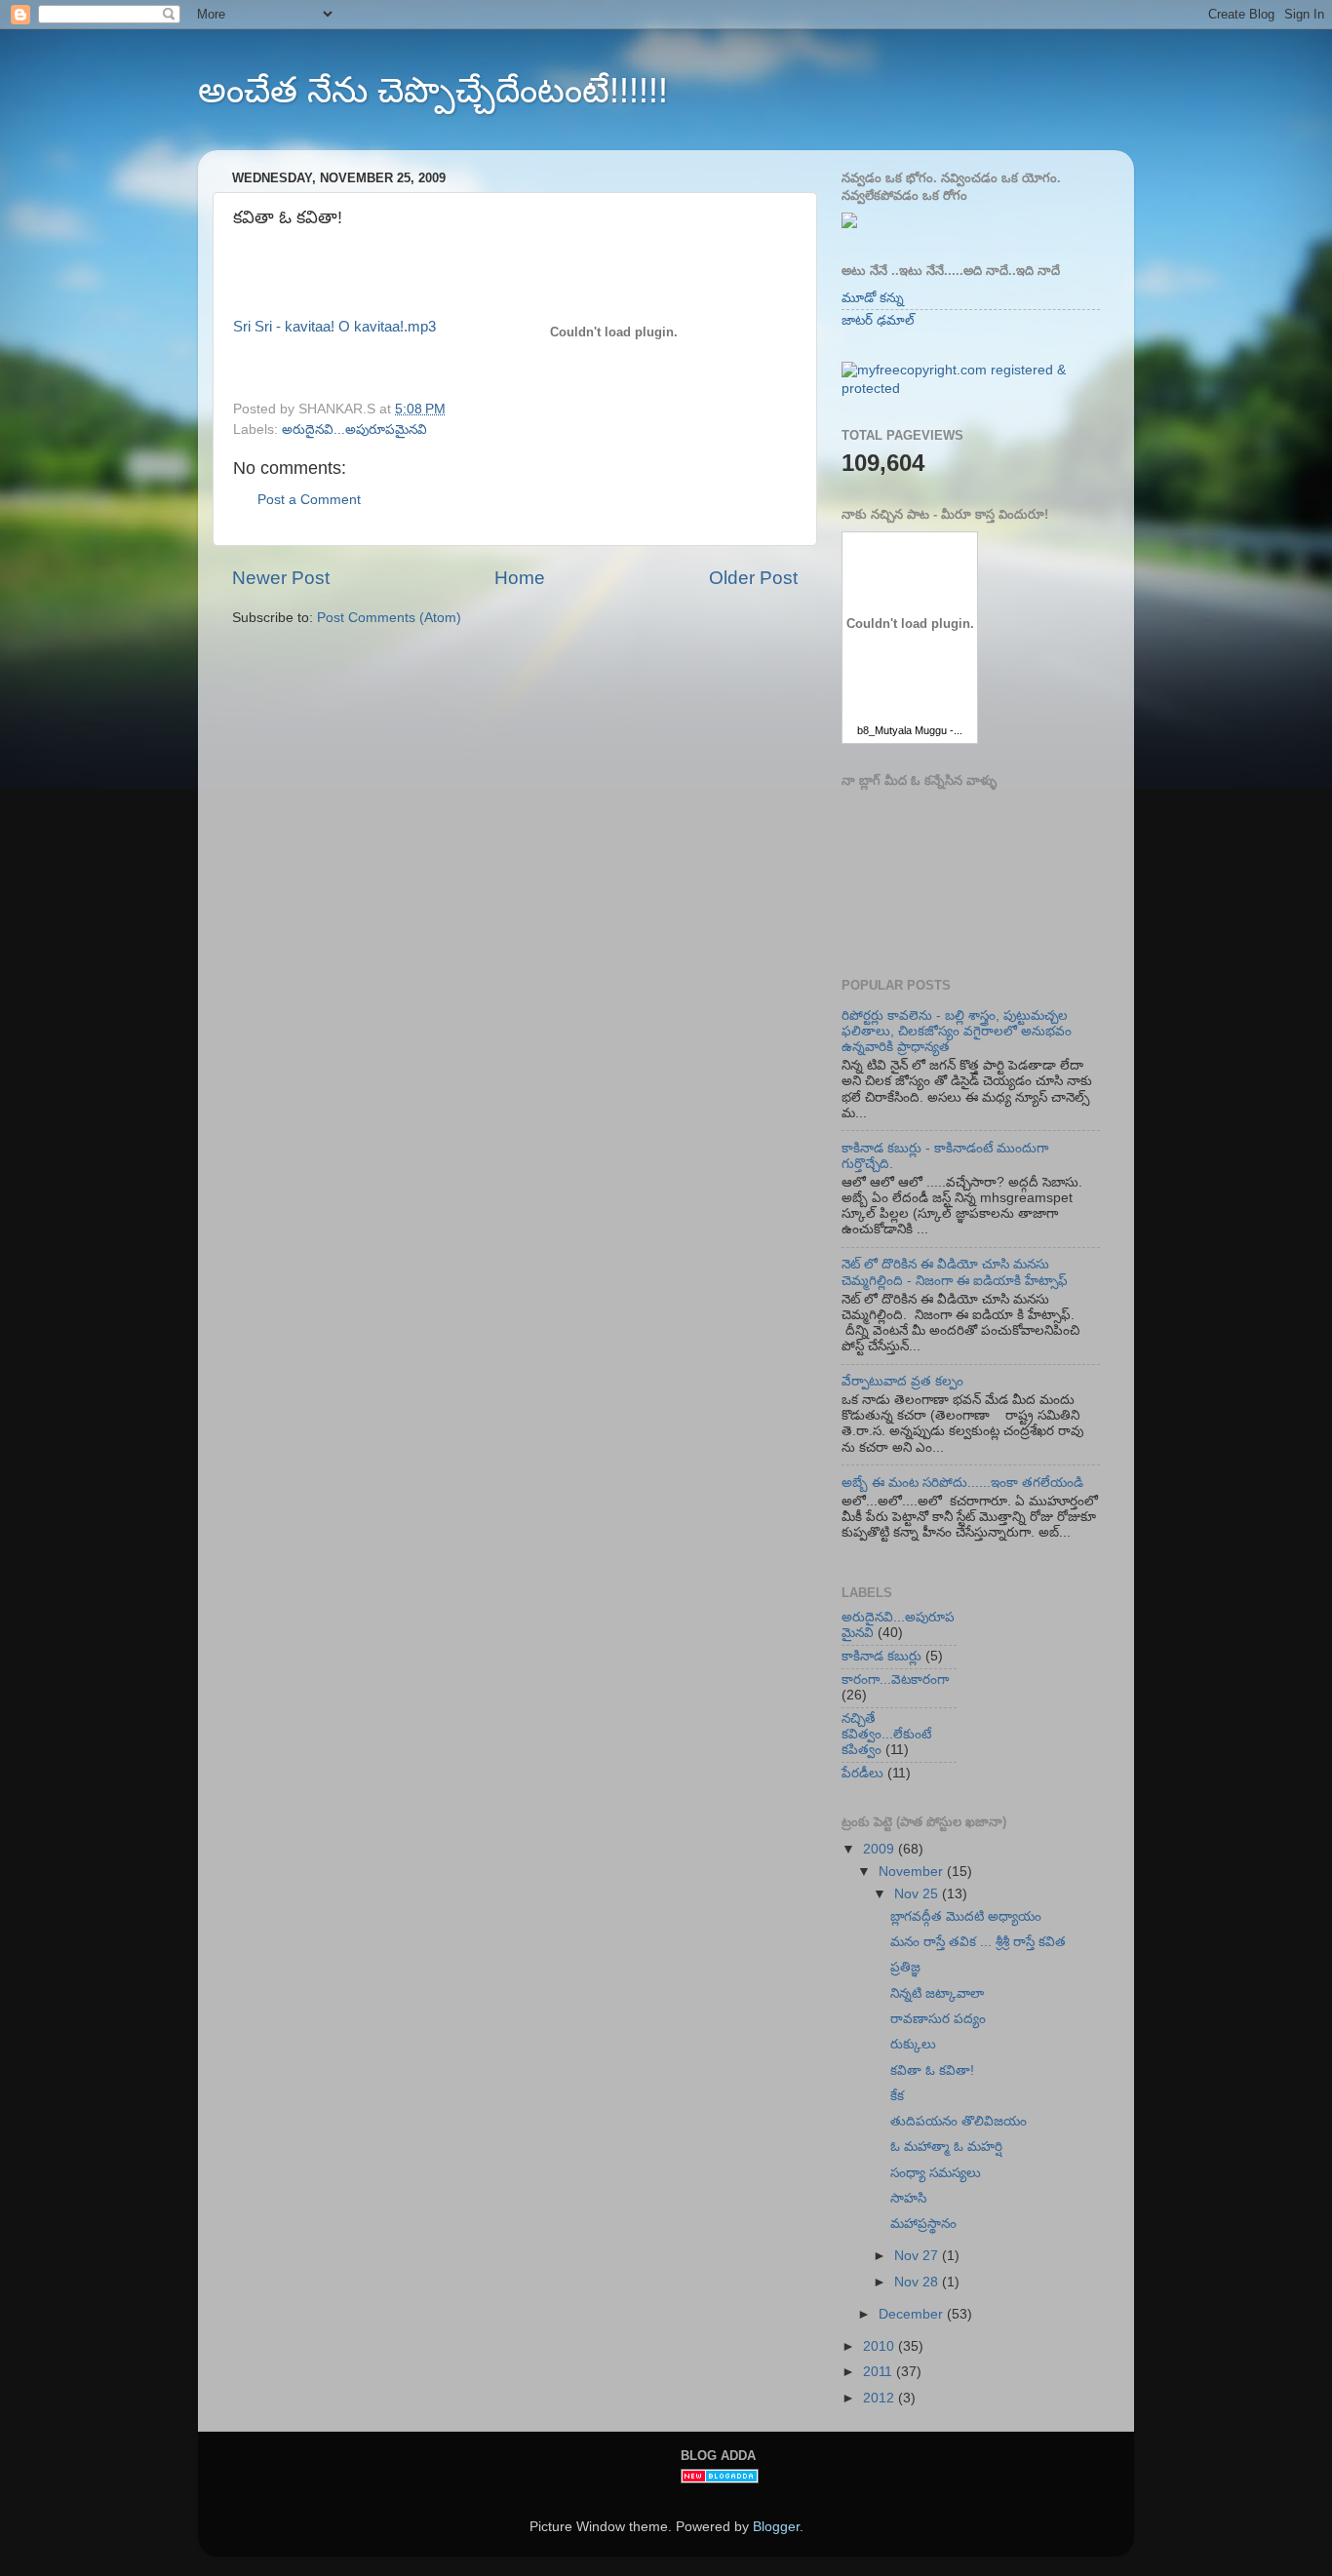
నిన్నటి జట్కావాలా (937, 1993)
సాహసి (908, 2198)
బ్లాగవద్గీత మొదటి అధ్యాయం (966, 1916)
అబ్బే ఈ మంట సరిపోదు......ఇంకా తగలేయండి (962, 1483)
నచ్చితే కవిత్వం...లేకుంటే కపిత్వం (886, 1734)
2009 (881, 1849)
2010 (881, 2346)
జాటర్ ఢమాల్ (878, 320)
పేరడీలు (862, 1773)
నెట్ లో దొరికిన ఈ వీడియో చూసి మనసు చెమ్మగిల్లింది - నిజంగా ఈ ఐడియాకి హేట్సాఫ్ (955, 1272)
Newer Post (281, 578)
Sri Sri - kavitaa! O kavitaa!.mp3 (334, 327)
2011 (880, 2372)
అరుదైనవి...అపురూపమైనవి (354, 429)
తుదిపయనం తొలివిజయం (959, 2121)
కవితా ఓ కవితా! (932, 2070)
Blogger (776, 2527)
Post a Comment (309, 500)
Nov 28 (918, 2282)
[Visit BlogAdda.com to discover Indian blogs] (720, 2479)
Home (520, 578)
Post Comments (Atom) (389, 618)
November (913, 1872)
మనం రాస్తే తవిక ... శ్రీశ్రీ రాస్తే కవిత (978, 1942)
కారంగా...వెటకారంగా (895, 1679)
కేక (897, 2096)
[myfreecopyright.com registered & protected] (971, 389)
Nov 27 (918, 2256)
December (913, 2314)
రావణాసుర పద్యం (938, 2019)
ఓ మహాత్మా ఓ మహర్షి (946, 2147)
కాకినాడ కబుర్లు (881, 1656)
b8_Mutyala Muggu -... (910, 730)
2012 (881, 2398)
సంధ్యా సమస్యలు (936, 2173)
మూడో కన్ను (873, 298)
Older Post (753, 578)
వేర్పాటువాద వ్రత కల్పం (902, 1381)
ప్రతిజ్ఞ (905, 1967)
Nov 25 (918, 1894)
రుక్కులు (913, 2044)
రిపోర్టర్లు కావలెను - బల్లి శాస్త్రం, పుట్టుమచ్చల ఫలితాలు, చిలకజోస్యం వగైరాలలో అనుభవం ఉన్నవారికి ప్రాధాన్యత (957, 1031)
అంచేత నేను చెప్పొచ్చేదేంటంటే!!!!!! (433, 90)
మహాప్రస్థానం (923, 2224)
